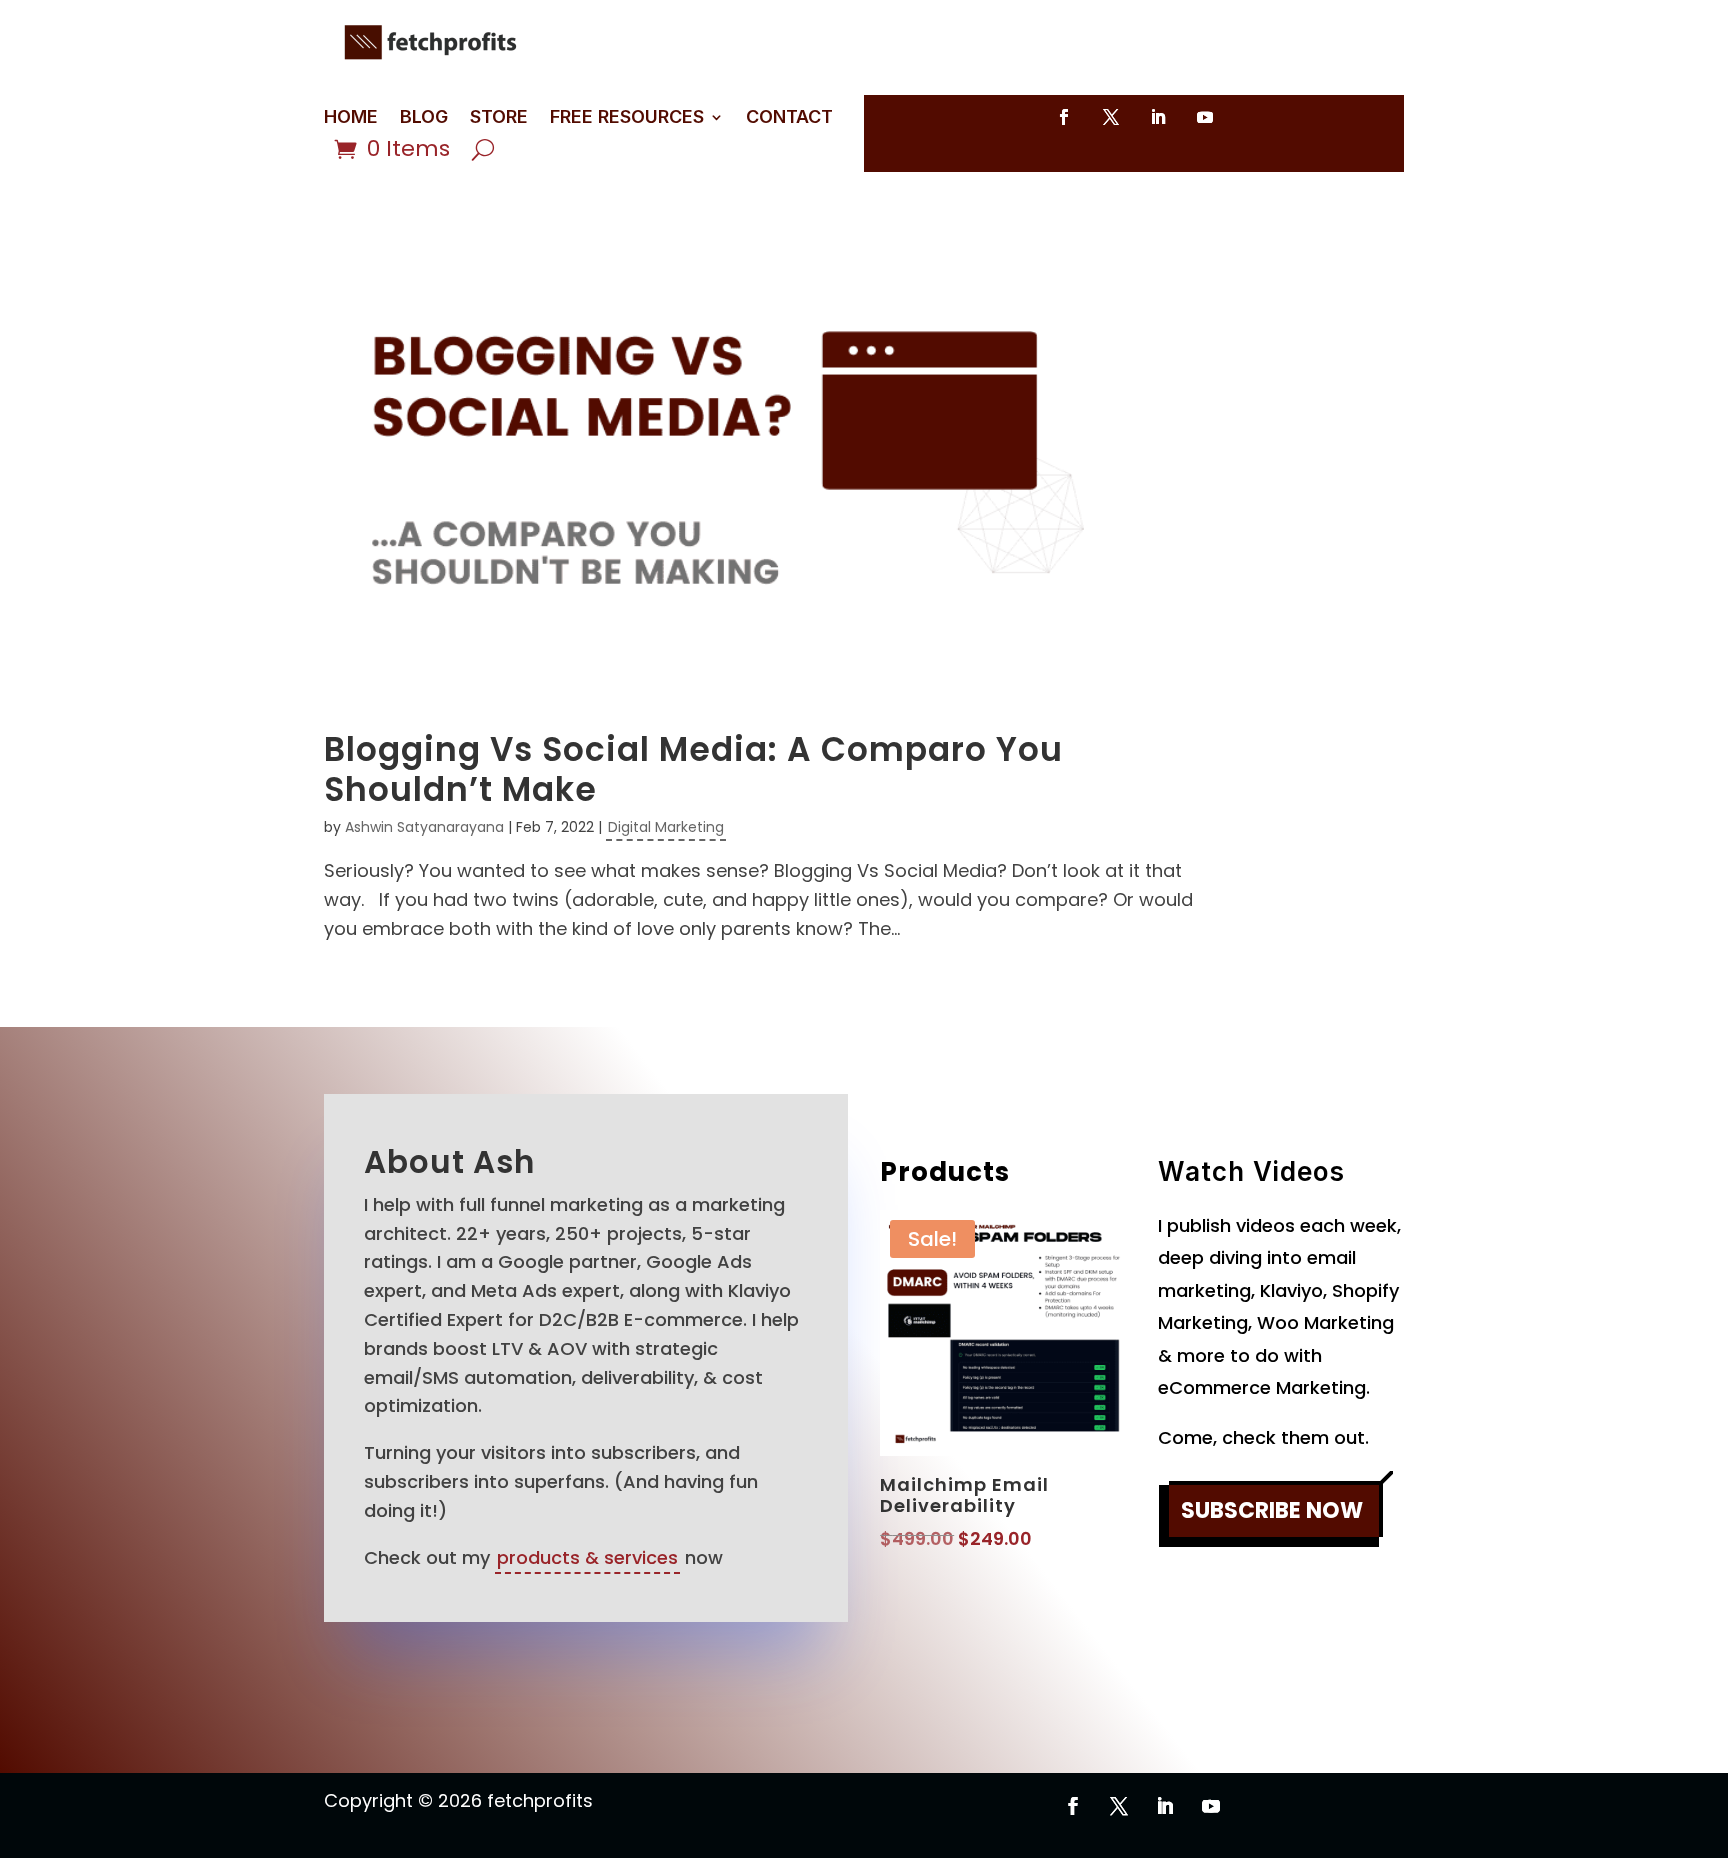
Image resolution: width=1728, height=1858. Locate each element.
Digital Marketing (666, 827)
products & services (587, 1557)
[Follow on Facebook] (1064, 117)
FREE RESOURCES (627, 118)
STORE (499, 118)
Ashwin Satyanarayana (424, 827)
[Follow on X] (1111, 117)
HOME (351, 118)
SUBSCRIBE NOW (1272, 1510)
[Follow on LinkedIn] (1158, 117)
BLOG (424, 118)
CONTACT (789, 118)
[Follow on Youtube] (1205, 117)
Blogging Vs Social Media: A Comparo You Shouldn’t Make (693, 769)
